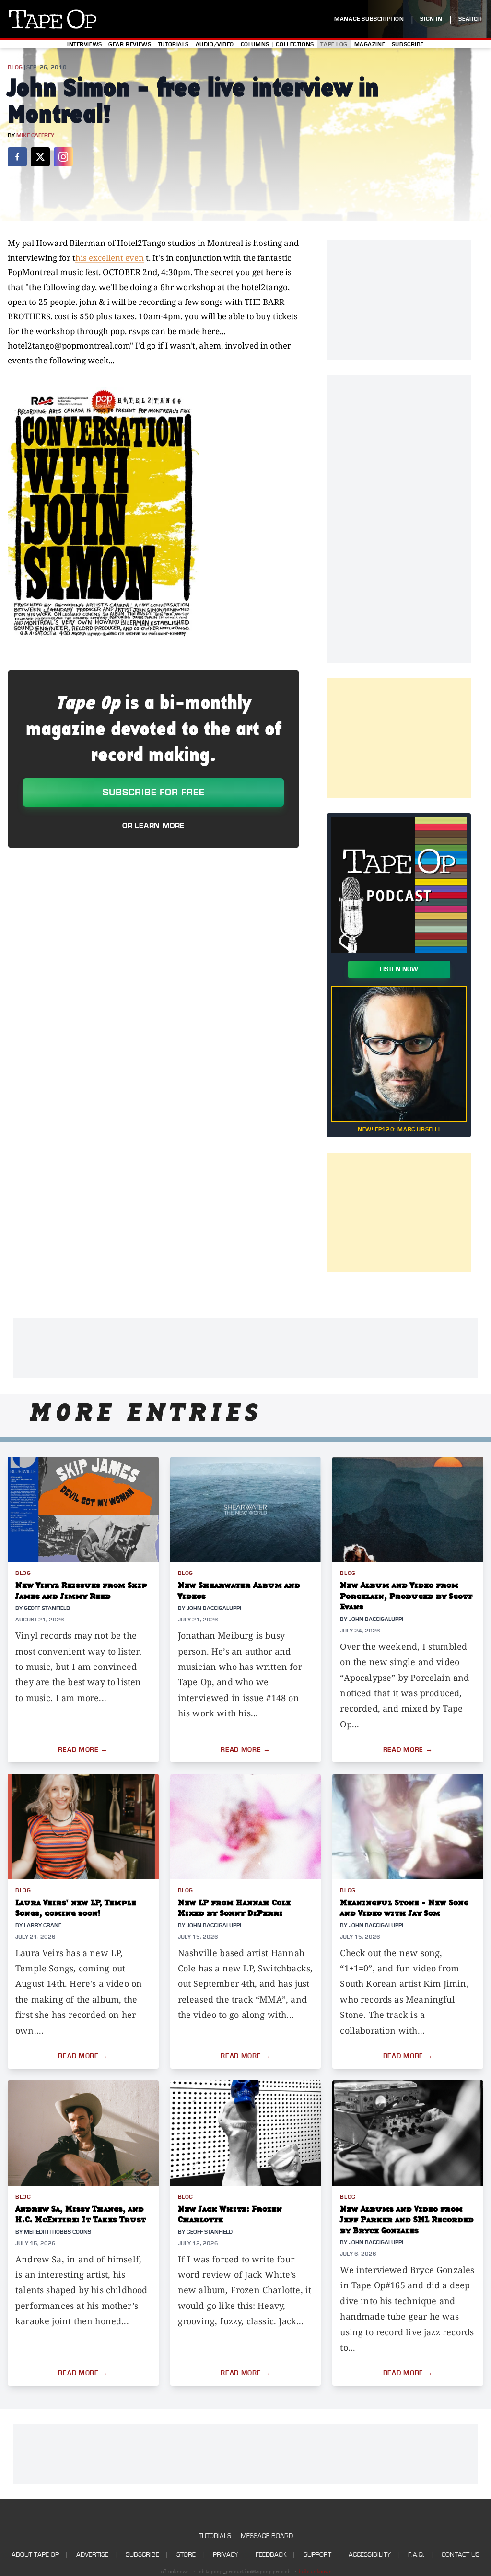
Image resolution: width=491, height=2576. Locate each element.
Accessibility (370, 2555)
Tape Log (334, 44)
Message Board (267, 2536)
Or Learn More (153, 826)
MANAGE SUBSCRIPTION (369, 19)
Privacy (226, 2555)
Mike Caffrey (35, 135)
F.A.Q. (416, 2555)
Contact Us (461, 2555)
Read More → (83, 1750)
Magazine (370, 44)
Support (317, 2555)
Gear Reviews (130, 44)
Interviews (85, 44)
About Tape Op (35, 2555)
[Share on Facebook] (17, 157)
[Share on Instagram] (63, 157)
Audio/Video (215, 44)
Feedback (271, 2555)
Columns (255, 44)
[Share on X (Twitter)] (40, 157)
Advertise (92, 2555)
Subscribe (408, 44)
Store (186, 2555)
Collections (295, 44)
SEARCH (470, 19)
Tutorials (173, 44)
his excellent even (110, 258)
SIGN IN (431, 19)
